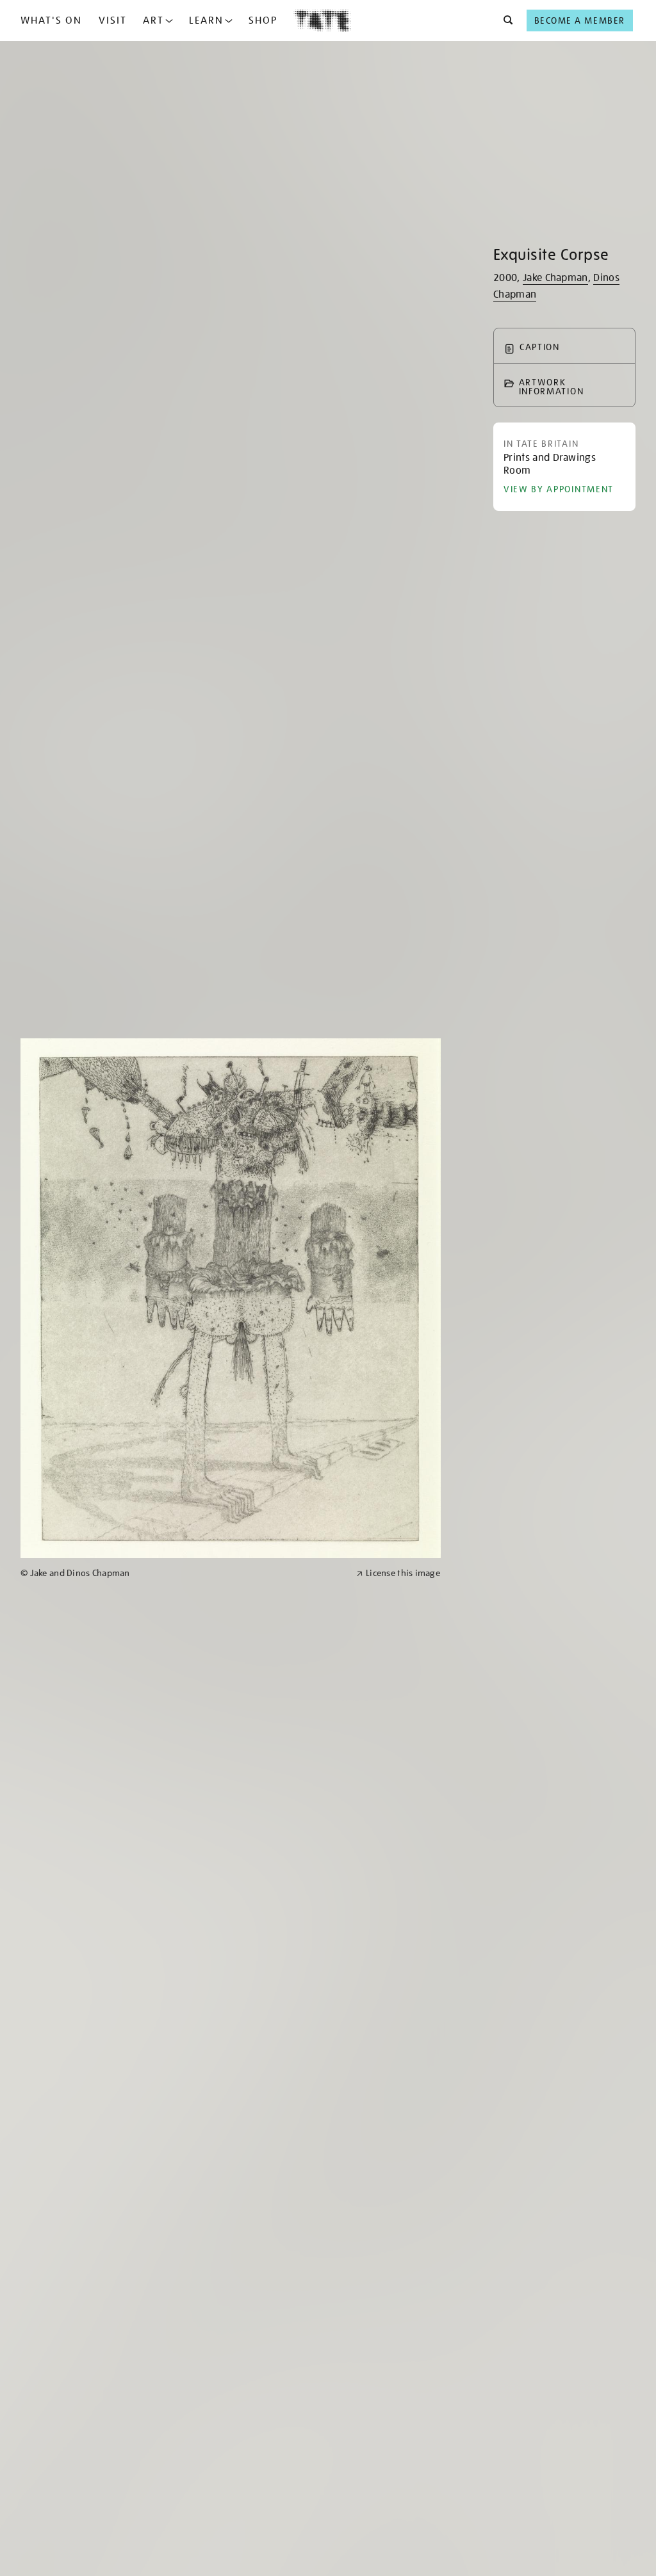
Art (153, 20)
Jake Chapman (555, 278)
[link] (183, 1573)
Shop (263, 20)
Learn (206, 20)
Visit (113, 20)
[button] (504, 20)
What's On (51, 20)
